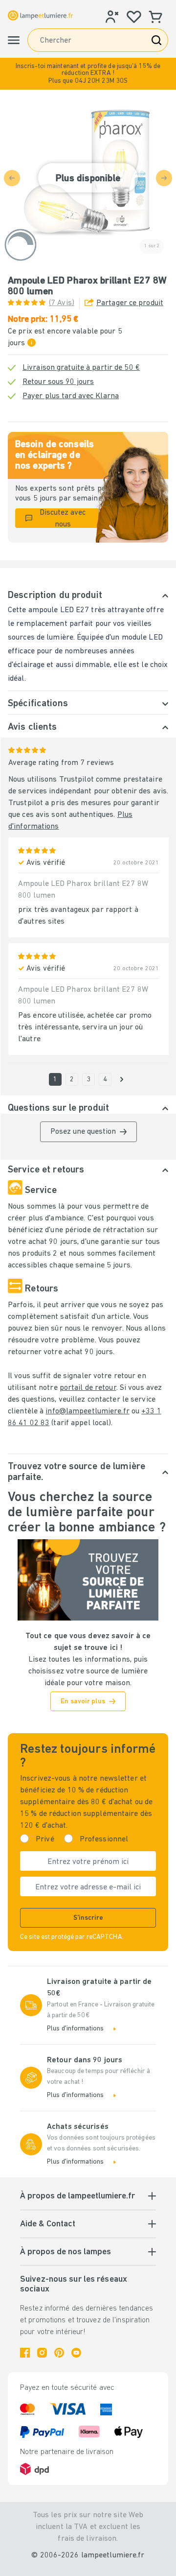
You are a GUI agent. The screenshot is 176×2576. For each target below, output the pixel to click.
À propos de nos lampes (66, 2252)
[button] (88, 74)
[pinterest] (59, 2353)
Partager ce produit (130, 303)
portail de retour (88, 1388)
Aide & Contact (48, 2224)
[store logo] (40, 15)
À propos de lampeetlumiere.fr (77, 2196)
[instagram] (42, 2353)
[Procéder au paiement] (122, 1079)
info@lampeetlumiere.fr (87, 1411)
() (62, 303)
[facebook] (25, 2353)
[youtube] (76, 2353)
